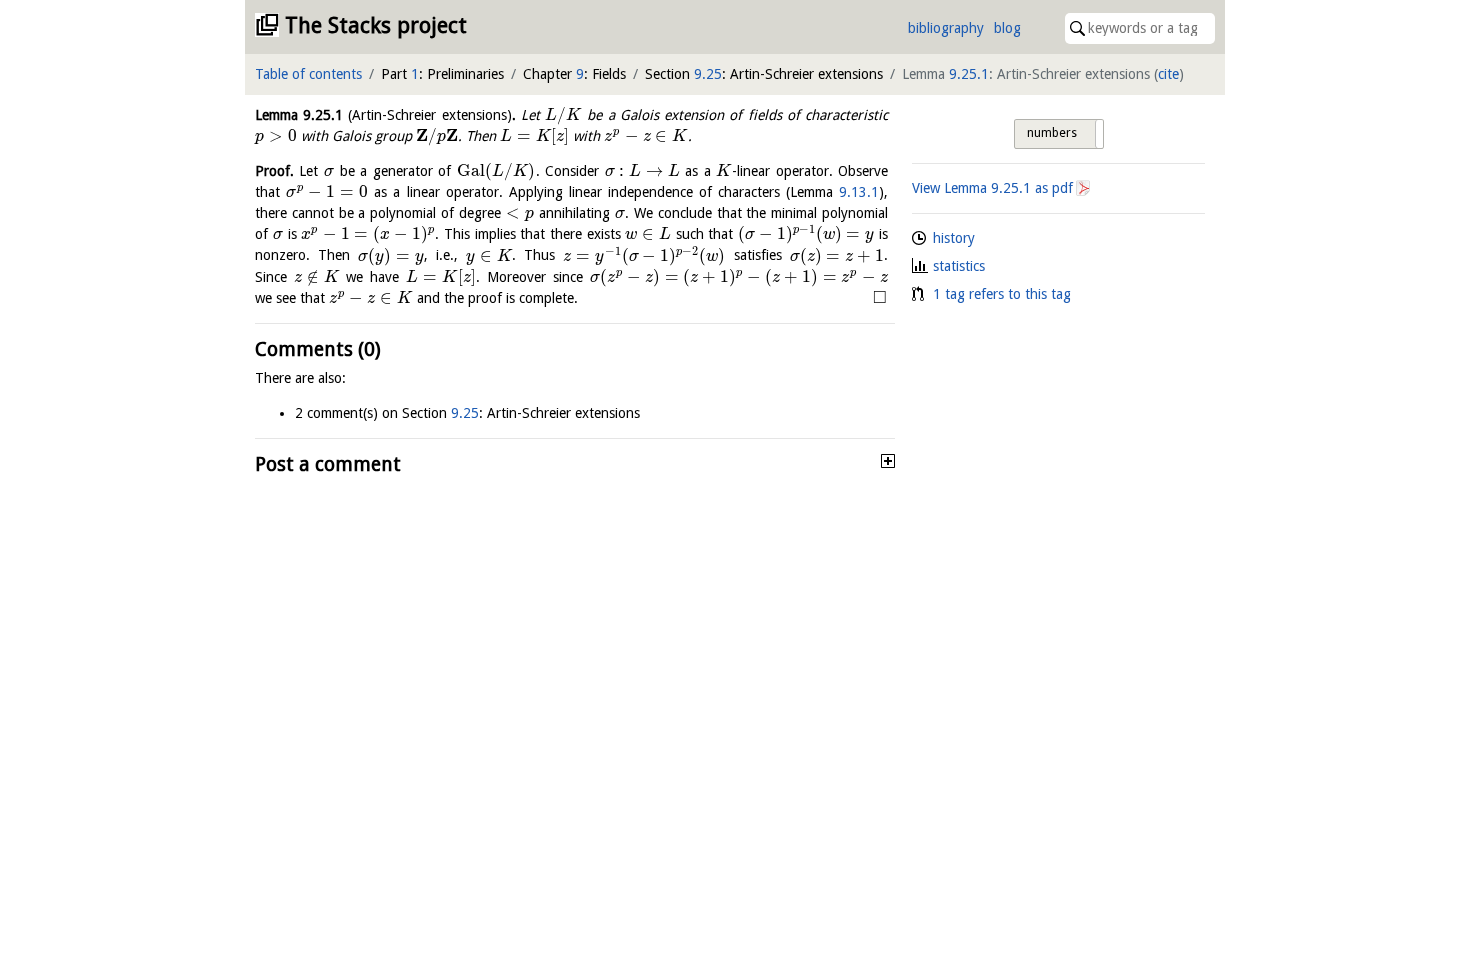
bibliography (946, 28)
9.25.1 (969, 74)
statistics (959, 266)
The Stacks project (376, 25)
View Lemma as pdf (992, 188)
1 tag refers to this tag (1002, 294)
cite (1168, 74)
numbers (1052, 133)
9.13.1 (859, 192)
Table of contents (308, 74)
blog (1007, 28)
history (954, 238)
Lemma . (385, 115)
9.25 (708, 74)
